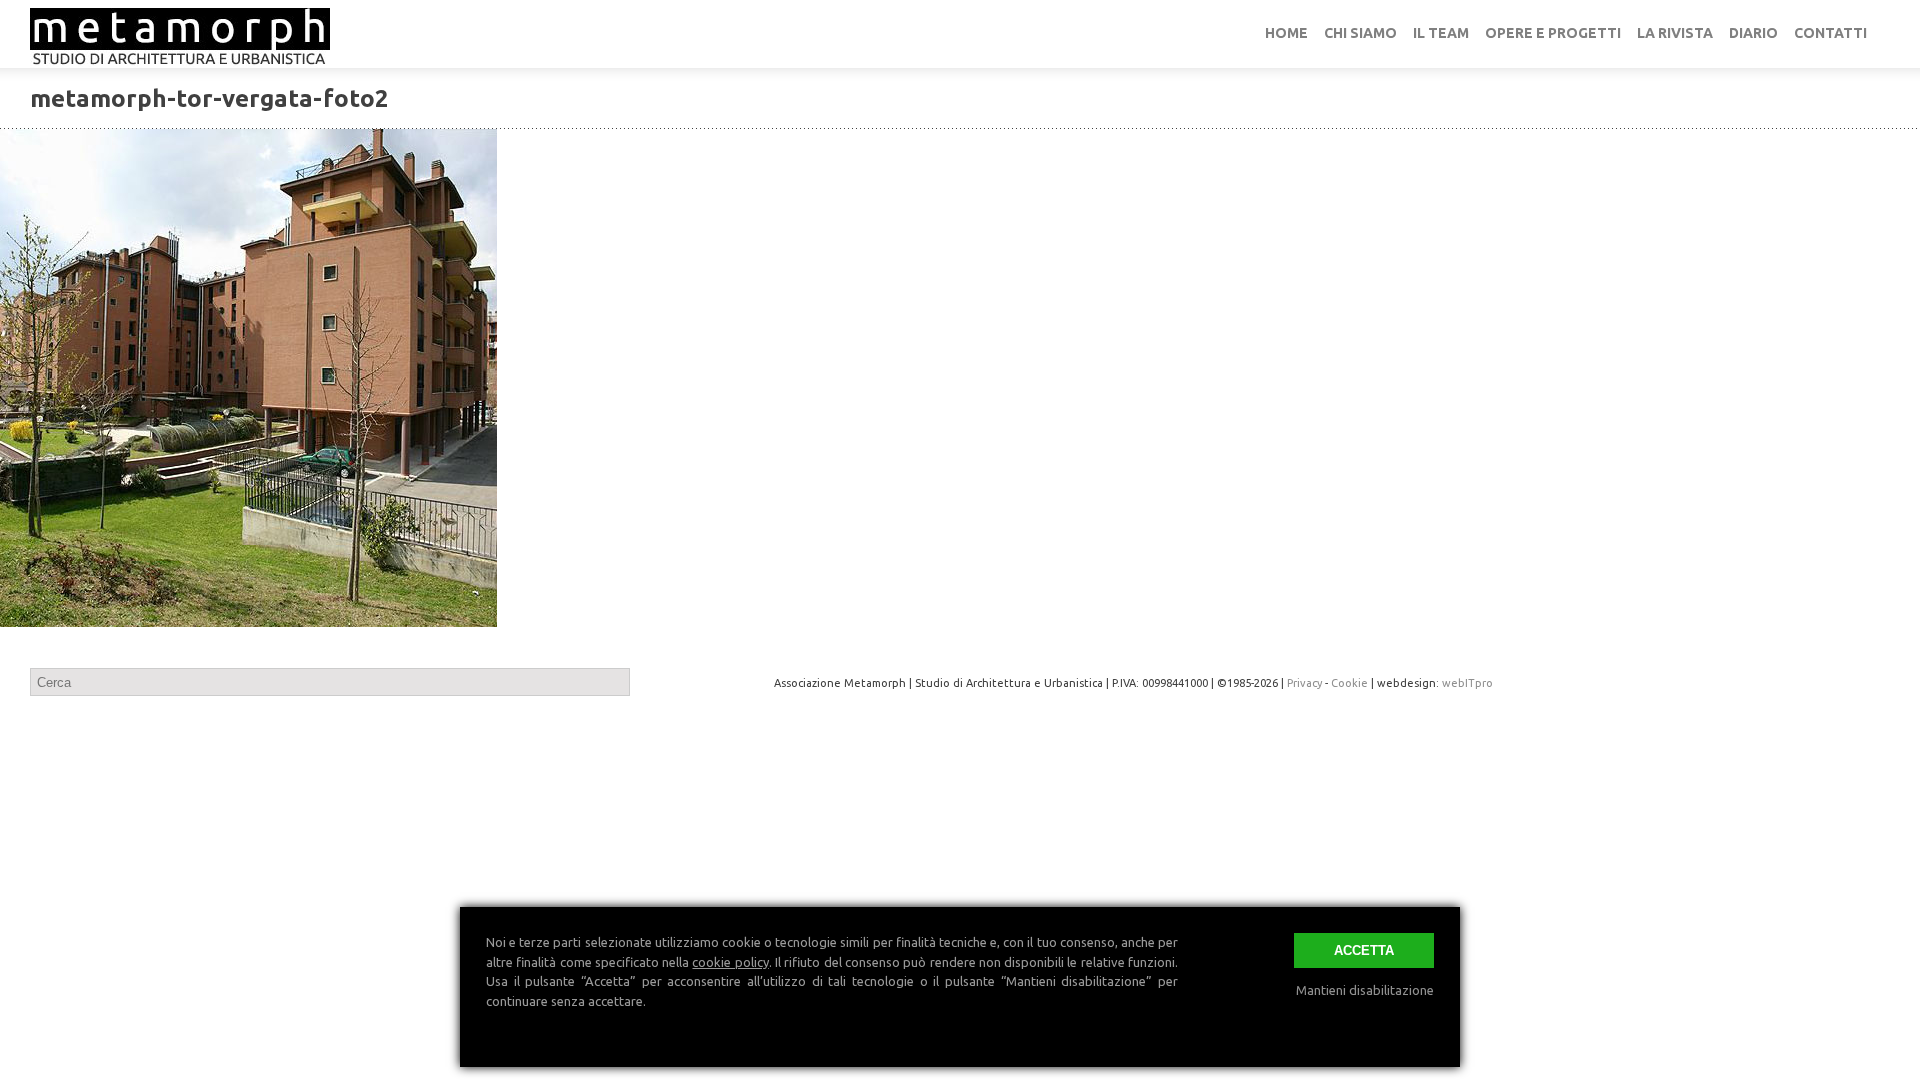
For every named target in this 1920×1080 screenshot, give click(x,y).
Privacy (1304, 683)
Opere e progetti (1553, 33)
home (1286, 33)
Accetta (1364, 950)
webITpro (1467, 683)
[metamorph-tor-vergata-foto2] (960, 378)
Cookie (1349, 683)
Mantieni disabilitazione (1365, 990)
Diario (1753, 33)
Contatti (1830, 33)
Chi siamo (1360, 33)
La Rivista (1675, 33)
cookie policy (730, 962)
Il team (1441, 33)
